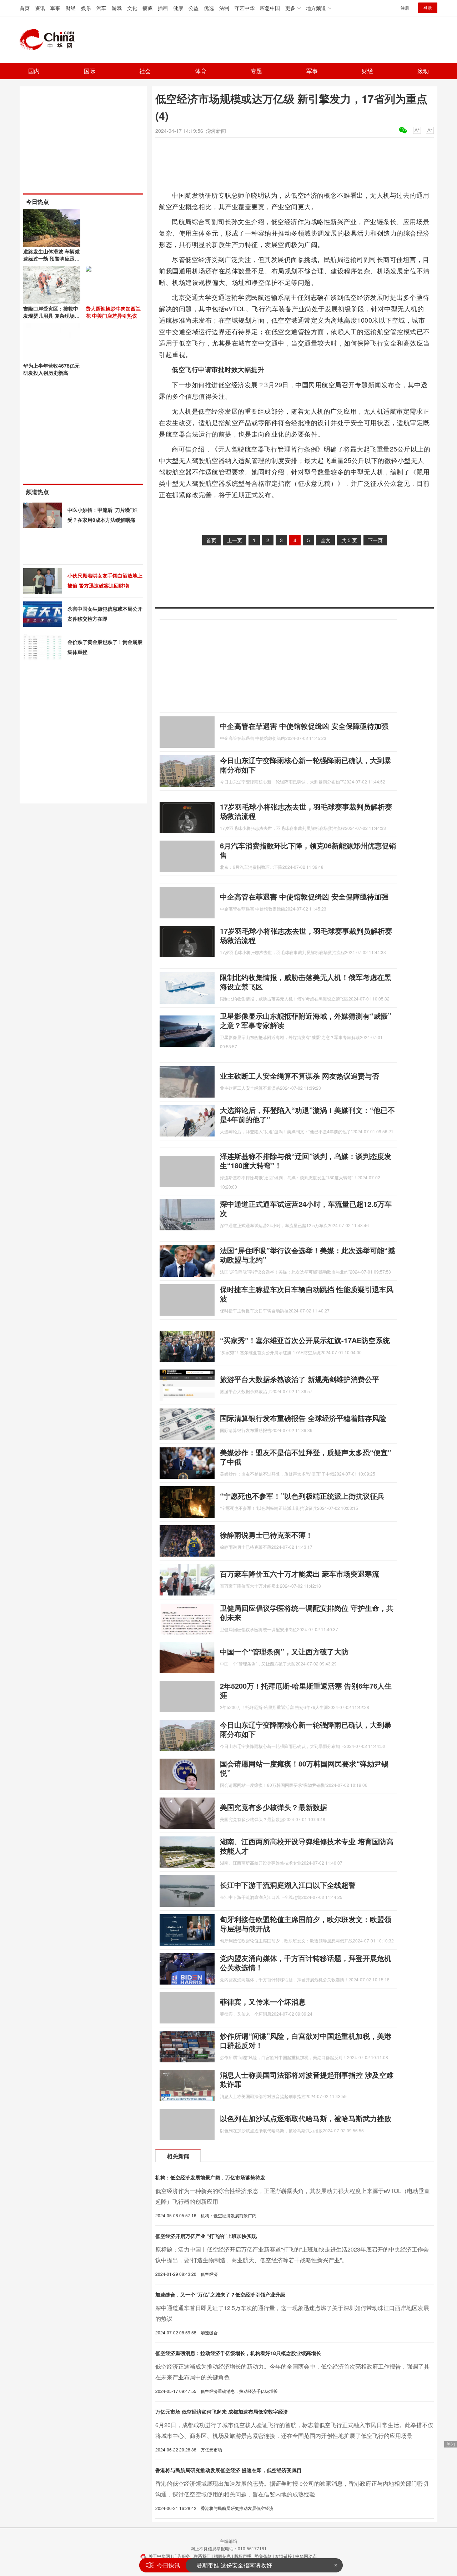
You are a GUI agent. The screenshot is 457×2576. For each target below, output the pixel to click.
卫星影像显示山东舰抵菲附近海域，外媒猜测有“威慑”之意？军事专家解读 (306, 1020)
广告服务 (182, 2556)
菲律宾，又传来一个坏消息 (263, 2002)
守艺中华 (245, 8)
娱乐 (86, 8)
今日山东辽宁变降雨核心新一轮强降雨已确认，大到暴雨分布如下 (306, 765)
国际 (90, 71)
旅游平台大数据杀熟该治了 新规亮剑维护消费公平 (300, 1379)
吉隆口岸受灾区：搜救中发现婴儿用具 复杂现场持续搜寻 (51, 316)
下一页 (375, 540)
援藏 (147, 8)
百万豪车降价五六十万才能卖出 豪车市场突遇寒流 (300, 1574)
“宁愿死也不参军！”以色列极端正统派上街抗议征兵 (302, 1496)
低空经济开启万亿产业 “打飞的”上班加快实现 (206, 2236)
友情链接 (283, 2556)
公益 (194, 8)
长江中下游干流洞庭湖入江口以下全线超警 (288, 1885)
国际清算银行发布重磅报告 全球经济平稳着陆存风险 (303, 1418)
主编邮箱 (228, 2541)
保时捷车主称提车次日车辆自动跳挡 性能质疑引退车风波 (307, 1294)
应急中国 (270, 8)
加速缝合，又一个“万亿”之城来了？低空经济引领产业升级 (220, 2294)
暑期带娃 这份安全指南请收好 (234, 2565)
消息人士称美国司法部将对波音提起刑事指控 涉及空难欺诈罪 (307, 2079)
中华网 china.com (50, 40)
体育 (201, 71)
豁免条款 (263, 2556)
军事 (55, 8)
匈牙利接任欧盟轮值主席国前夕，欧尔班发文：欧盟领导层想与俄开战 (306, 1924)
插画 (163, 8)
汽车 (101, 8)
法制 (224, 8)
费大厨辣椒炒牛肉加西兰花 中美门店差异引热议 (113, 312)
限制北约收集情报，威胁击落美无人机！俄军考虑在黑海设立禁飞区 (306, 982)
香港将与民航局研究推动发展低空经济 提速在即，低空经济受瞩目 (228, 2470)
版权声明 (243, 2556)
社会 (145, 71)
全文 (326, 540)
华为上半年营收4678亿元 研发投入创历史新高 (51, 369)
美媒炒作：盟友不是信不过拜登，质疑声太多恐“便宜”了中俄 (306, 1457)
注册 (405, 8)
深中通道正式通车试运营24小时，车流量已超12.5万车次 (306, 1208)
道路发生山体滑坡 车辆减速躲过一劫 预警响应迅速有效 (51, 258)
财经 (71, 8)
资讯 (40, 8)
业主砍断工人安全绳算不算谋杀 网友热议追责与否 (300, 1076)
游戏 (117, 8)
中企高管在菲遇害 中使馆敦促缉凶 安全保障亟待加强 (304, 726)
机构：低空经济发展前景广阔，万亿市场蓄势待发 (210, 2177)
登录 (428, 8)
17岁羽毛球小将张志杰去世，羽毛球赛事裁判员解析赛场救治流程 (306, 811)
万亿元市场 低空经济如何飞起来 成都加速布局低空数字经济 (222, 2411)
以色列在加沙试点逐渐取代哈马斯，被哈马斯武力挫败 (306, 2118)
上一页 (235, 540)
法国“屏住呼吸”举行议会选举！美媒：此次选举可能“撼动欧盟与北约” (307, 1255)
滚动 (423, 71)
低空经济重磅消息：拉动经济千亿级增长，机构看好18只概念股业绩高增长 (238, 2353)
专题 (256, 71)
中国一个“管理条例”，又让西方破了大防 (284, 1651)
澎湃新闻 (216, 131)
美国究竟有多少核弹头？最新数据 (273, 1807)
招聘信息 (222, 2556)
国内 (34, 71)
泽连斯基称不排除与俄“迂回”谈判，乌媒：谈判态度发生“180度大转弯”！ (306, 1161)
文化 (132, 8)
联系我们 (202, 2556)
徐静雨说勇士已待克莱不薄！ (266, 1535)
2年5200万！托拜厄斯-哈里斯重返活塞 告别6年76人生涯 (306, 1690)
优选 (209, 8)
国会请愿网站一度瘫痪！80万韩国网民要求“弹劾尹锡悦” (304, 1768)
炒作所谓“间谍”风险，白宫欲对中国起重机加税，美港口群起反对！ (306, 2040)
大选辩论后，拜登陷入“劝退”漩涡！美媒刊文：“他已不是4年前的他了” (307, 1115)
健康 (178, 8)
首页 (25, 8)
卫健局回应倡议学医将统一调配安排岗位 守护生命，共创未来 (307, 1612)
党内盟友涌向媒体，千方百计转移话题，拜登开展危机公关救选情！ (306, 1963)
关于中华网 (159, 2556)
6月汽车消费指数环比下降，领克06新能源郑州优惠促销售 (308, 850)
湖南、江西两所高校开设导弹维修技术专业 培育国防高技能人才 (307, 1846)
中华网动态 (306, 2556)
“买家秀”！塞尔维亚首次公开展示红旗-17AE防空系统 (305, 1340)
